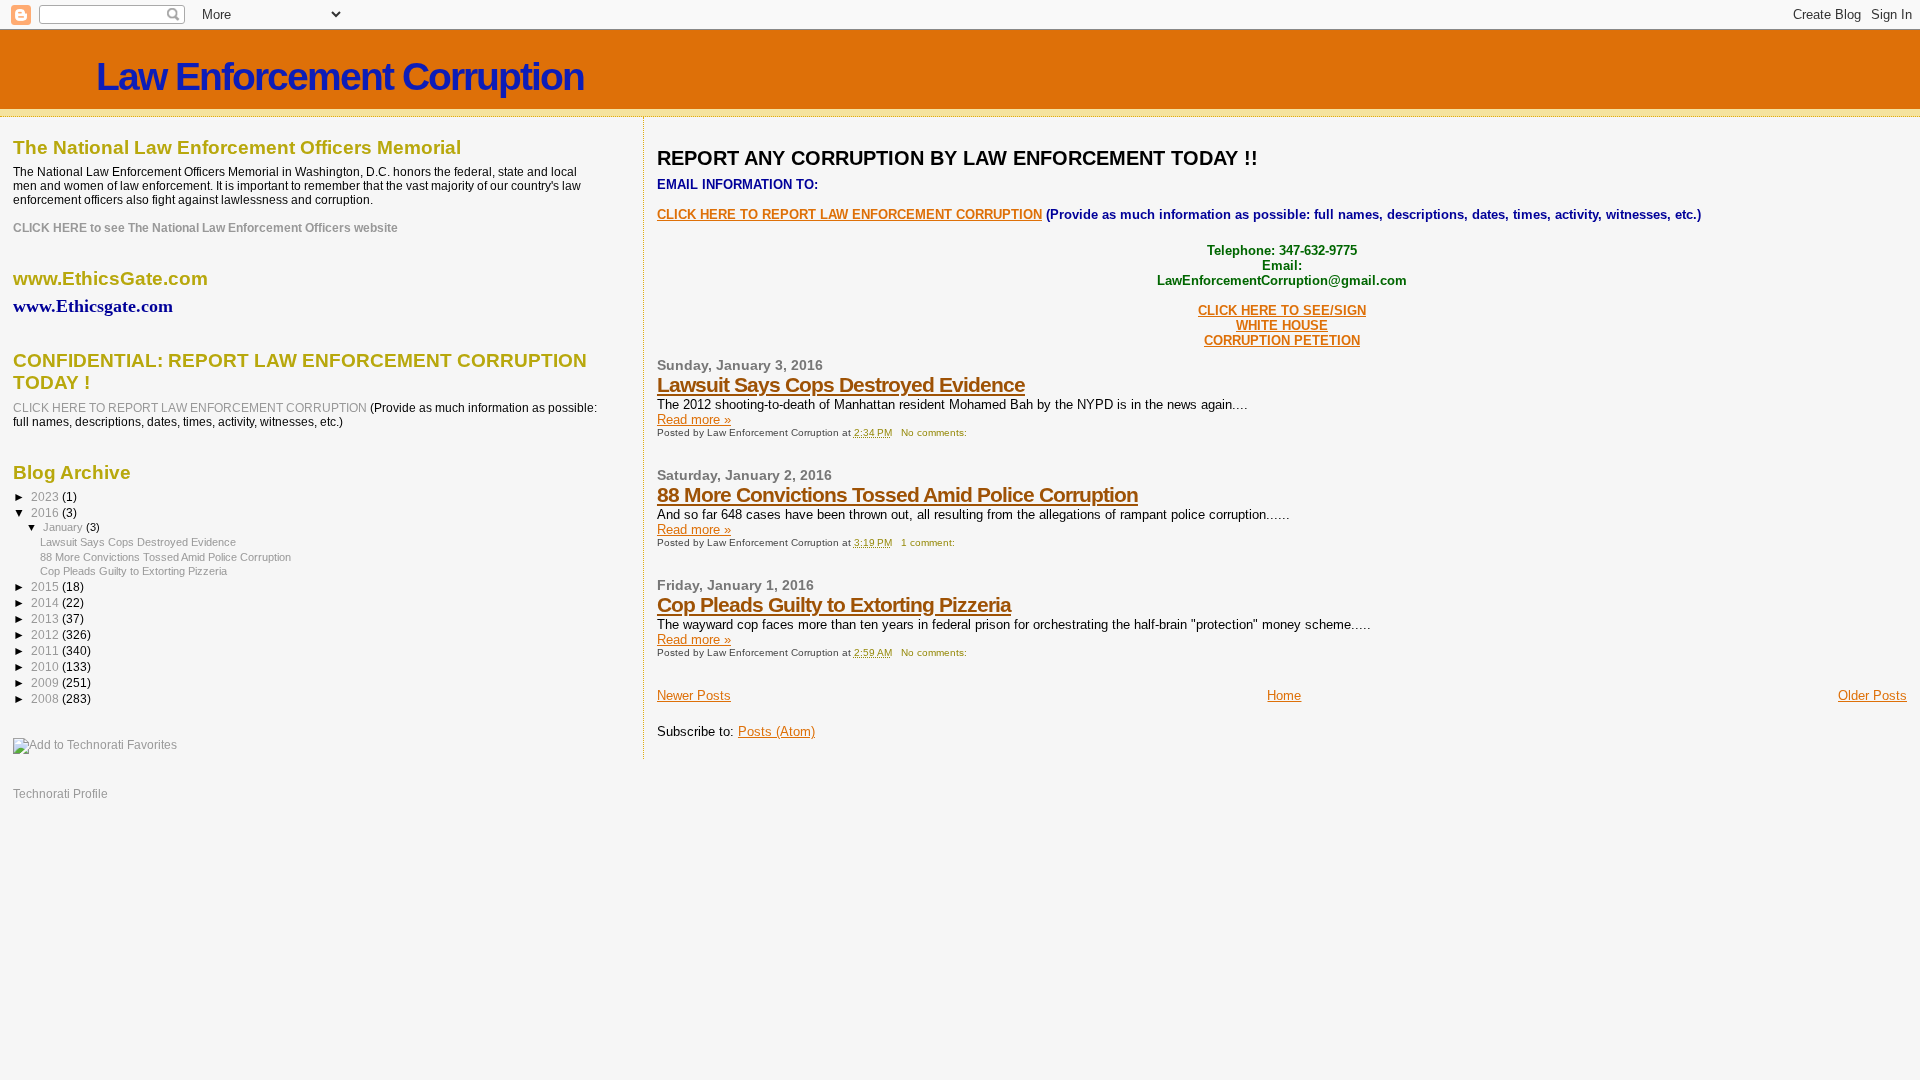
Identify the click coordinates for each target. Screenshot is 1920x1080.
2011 (46, 650)
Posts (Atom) (776, 731)
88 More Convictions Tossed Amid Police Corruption (897, 494)
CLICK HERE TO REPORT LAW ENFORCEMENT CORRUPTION (849, 214)
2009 (46, 682)
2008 (46, 698)
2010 (46, 666)
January (64, 527)
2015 (46, 586)
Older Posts (1872, 695)
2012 (46, 634)
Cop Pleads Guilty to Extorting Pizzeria (834, 604)
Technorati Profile (60, 794)
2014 (46, 602)
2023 (46, 496)
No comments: (935, 432)
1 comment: (929, 542)
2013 (46, 618)
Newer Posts (694, 695)
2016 (46, 512)
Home (1284, 695)
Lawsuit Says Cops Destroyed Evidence (841, 384)
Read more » (694, 419)
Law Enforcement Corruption (340, 76)
